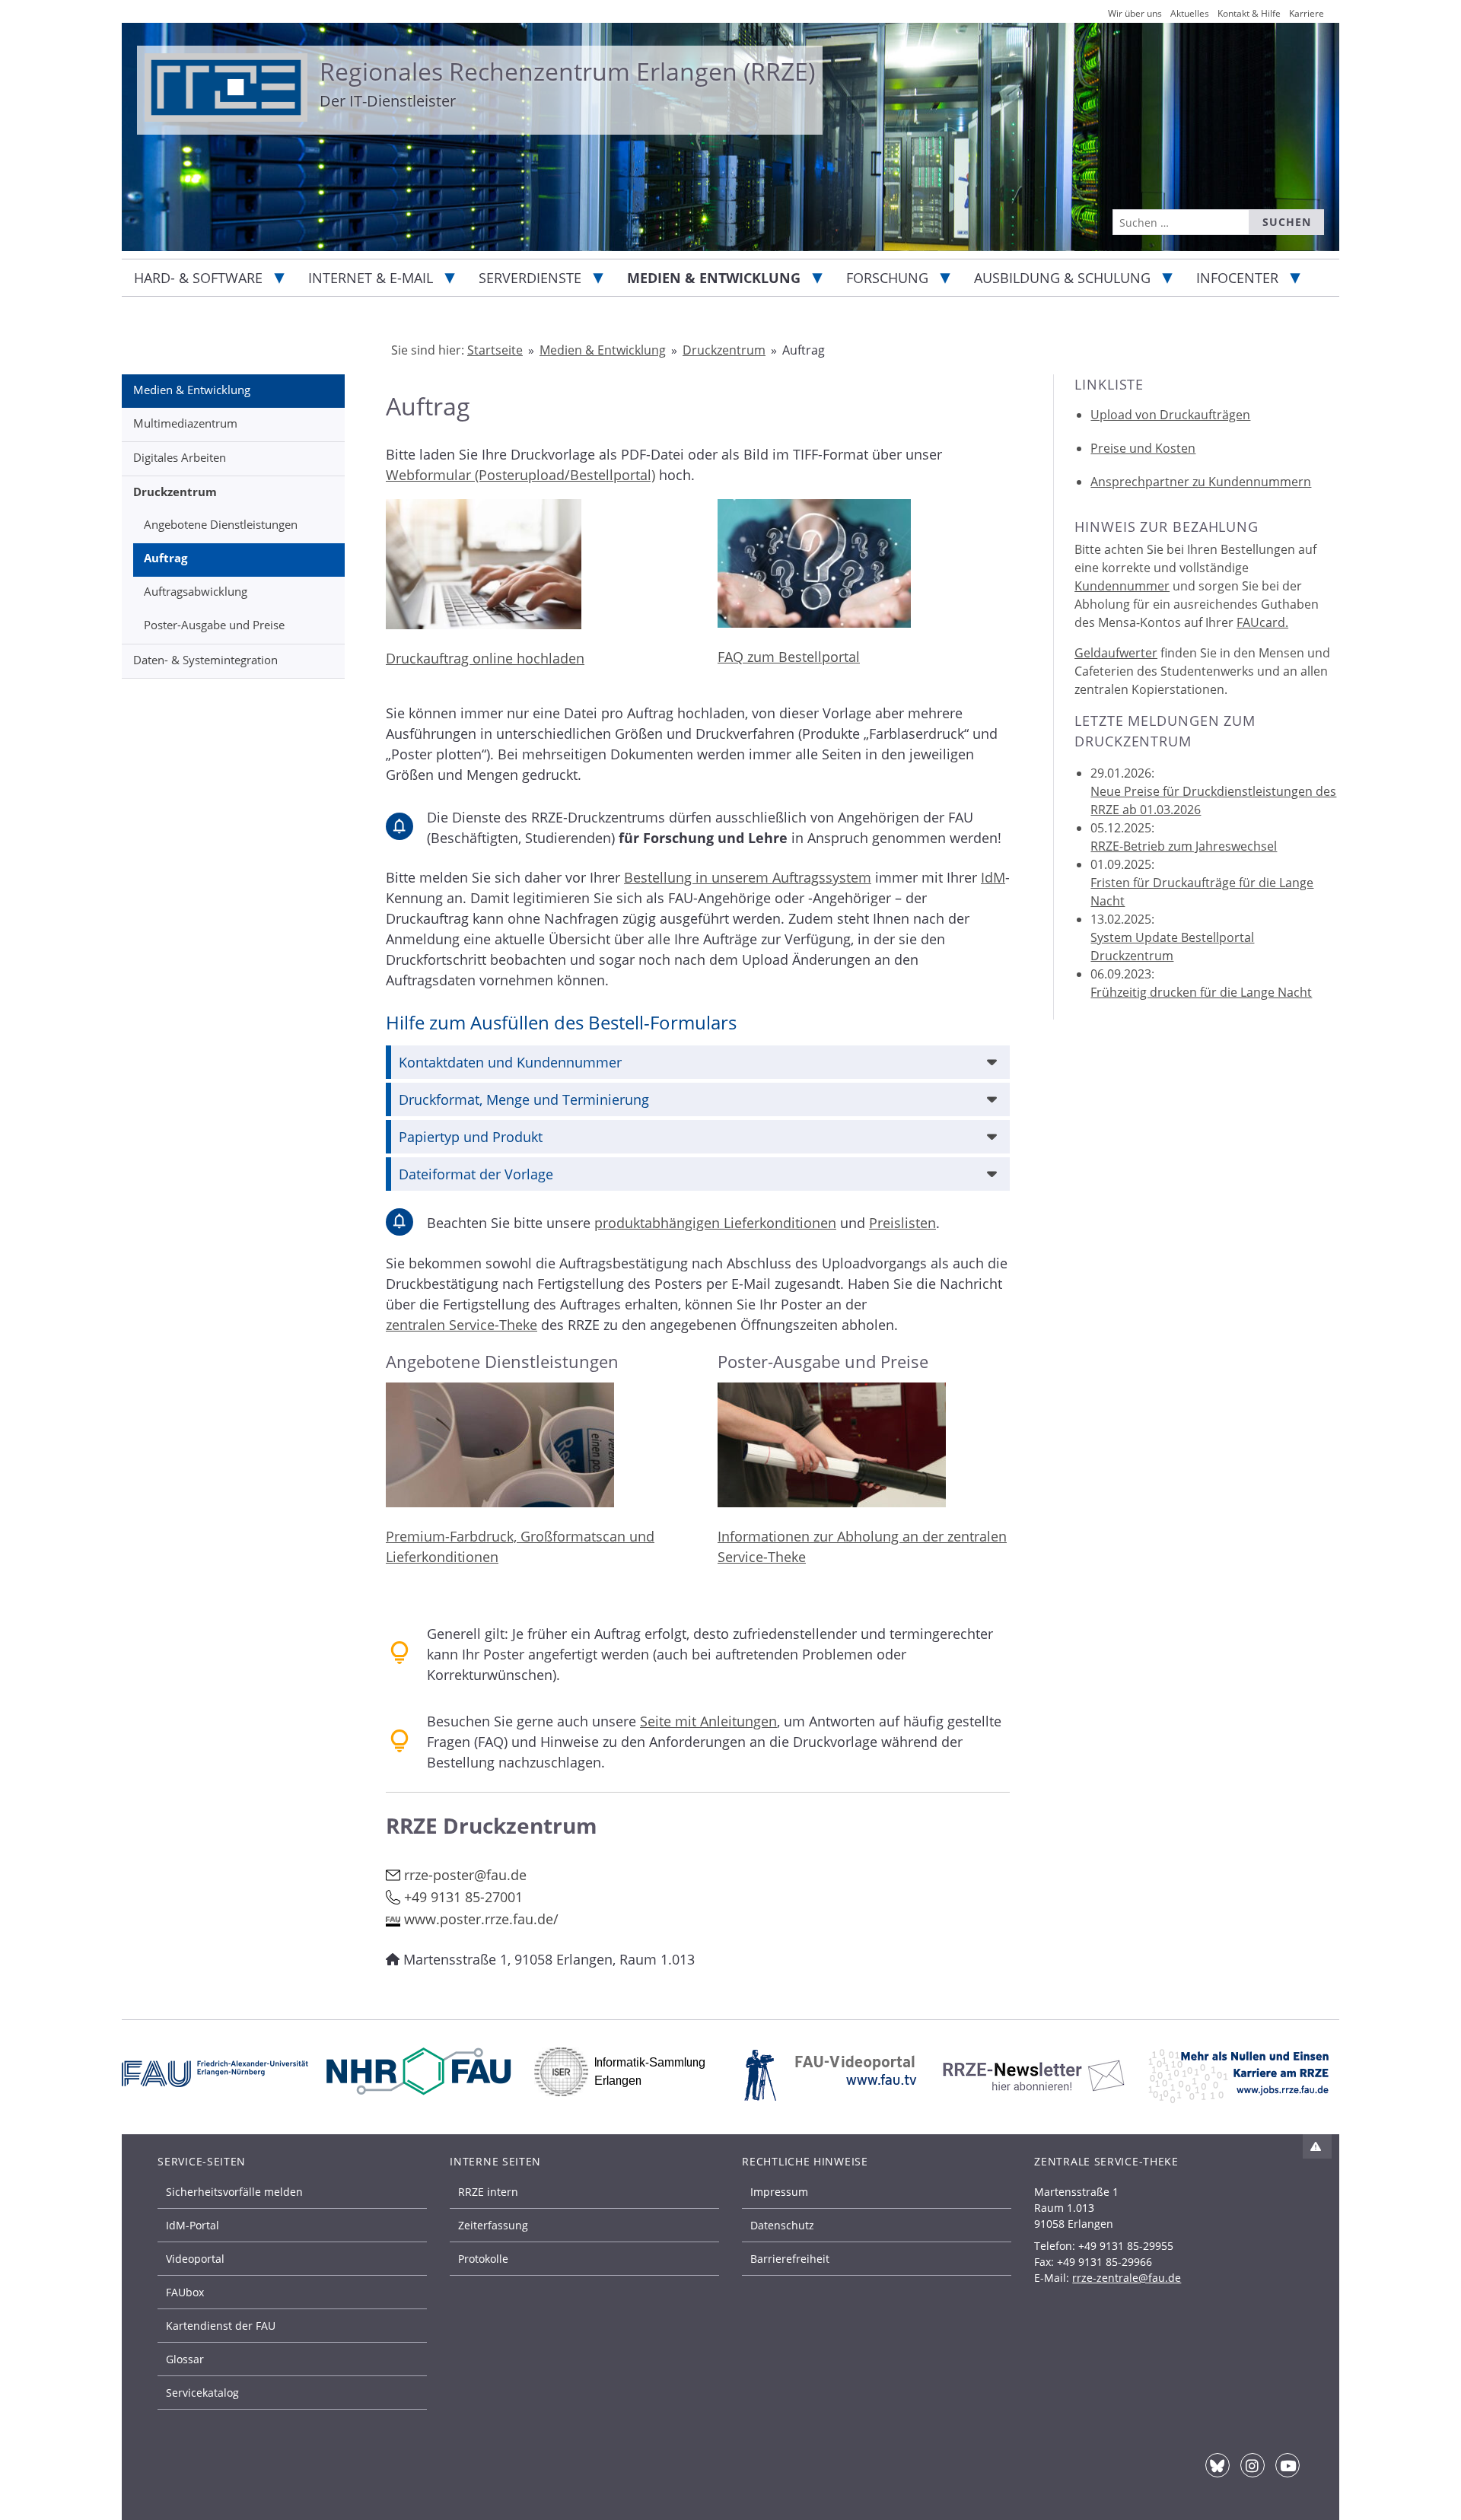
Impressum (779, 2192)
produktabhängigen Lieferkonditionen (715, 1223)
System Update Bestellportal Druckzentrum (1172, 947)
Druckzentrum (175, 492)
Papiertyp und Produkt (471, 1137)
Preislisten (902, 1223)
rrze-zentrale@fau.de (1127, 2278)
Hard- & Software (198, 278)
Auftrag (166, 558)
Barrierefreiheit (790, 2259)
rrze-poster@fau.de (465, 1875)
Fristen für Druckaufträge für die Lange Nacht (1202, 892)
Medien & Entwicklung (714, 278)
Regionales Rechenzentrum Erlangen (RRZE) (567, 71)
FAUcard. (1262, 622)
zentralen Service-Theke (462, 1325)
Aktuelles (1190, 13)
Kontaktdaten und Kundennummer (510, 1062)
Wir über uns (1135, 13)
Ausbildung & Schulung (1062, 278)
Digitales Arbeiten (180, 457)
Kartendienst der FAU (221, 2326)
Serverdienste (530, 278)
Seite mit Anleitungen (708, 1721)
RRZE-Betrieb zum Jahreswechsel (1184, 846)
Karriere (1307, 13)
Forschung (887, 278)
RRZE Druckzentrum (492, 1826)
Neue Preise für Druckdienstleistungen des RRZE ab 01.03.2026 (1213, 800)
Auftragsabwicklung (196, 591)
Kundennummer (1122, 586)
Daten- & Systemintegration (205, 660)
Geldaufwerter (1116, 653)
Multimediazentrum (185, 423)
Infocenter (1237, 278)
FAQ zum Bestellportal (789, 657)
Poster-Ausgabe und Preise (214, 625)
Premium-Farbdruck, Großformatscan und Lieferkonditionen (520, 1546)
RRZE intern (488, 2192)
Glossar (185, 2359)
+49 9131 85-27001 (463, 1897)
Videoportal (195, 2259)
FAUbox (185, 2292)
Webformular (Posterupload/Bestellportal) (520, 475)
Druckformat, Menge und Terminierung (524, 1099)
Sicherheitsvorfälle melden (234, 2192)
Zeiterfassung (493, 2225)
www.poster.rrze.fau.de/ (481, 1919)
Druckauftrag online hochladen (485, 658)
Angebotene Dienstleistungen (221, 524)
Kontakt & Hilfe (1249, 13)
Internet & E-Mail (371, 278)
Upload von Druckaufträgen (1170, 415)
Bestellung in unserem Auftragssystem (748, 877)
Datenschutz (782, 2225)
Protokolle (483, 2259)
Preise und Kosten (1143, 448)
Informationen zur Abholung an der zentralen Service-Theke (862, 1546)
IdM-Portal (193, 2225)
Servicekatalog (202, 2393)
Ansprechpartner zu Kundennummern (1201, 482)
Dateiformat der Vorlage (476, 1174)
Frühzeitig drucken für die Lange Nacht (1201, 992)
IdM (993, 877)
